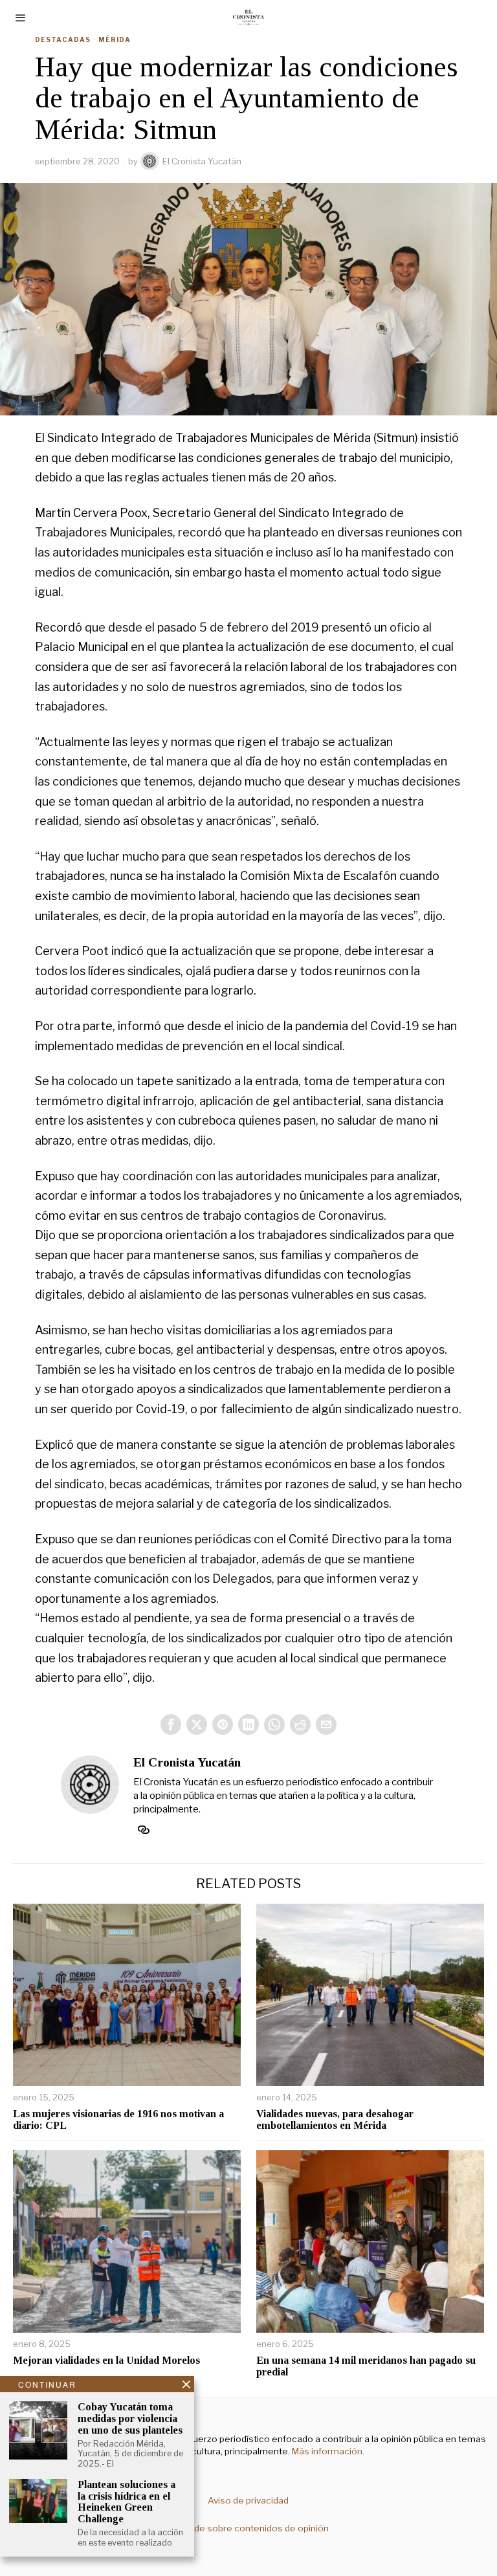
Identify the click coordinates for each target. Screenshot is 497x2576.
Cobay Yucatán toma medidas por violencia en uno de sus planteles (130, 2418)
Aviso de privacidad (248, 2500)
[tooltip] (171, 1724)
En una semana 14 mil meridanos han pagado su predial (366, 2366)
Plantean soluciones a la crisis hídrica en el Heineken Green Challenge (127, 2502)
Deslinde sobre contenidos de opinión (248, 2528)
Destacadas (63, 39)
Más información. (327, 2451)
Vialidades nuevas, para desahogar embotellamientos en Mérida (335, 2119)
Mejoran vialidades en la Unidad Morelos (106, 2360)
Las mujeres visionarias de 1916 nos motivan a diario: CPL (118, 2119)
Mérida (115, 39)
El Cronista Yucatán (202, 161)
